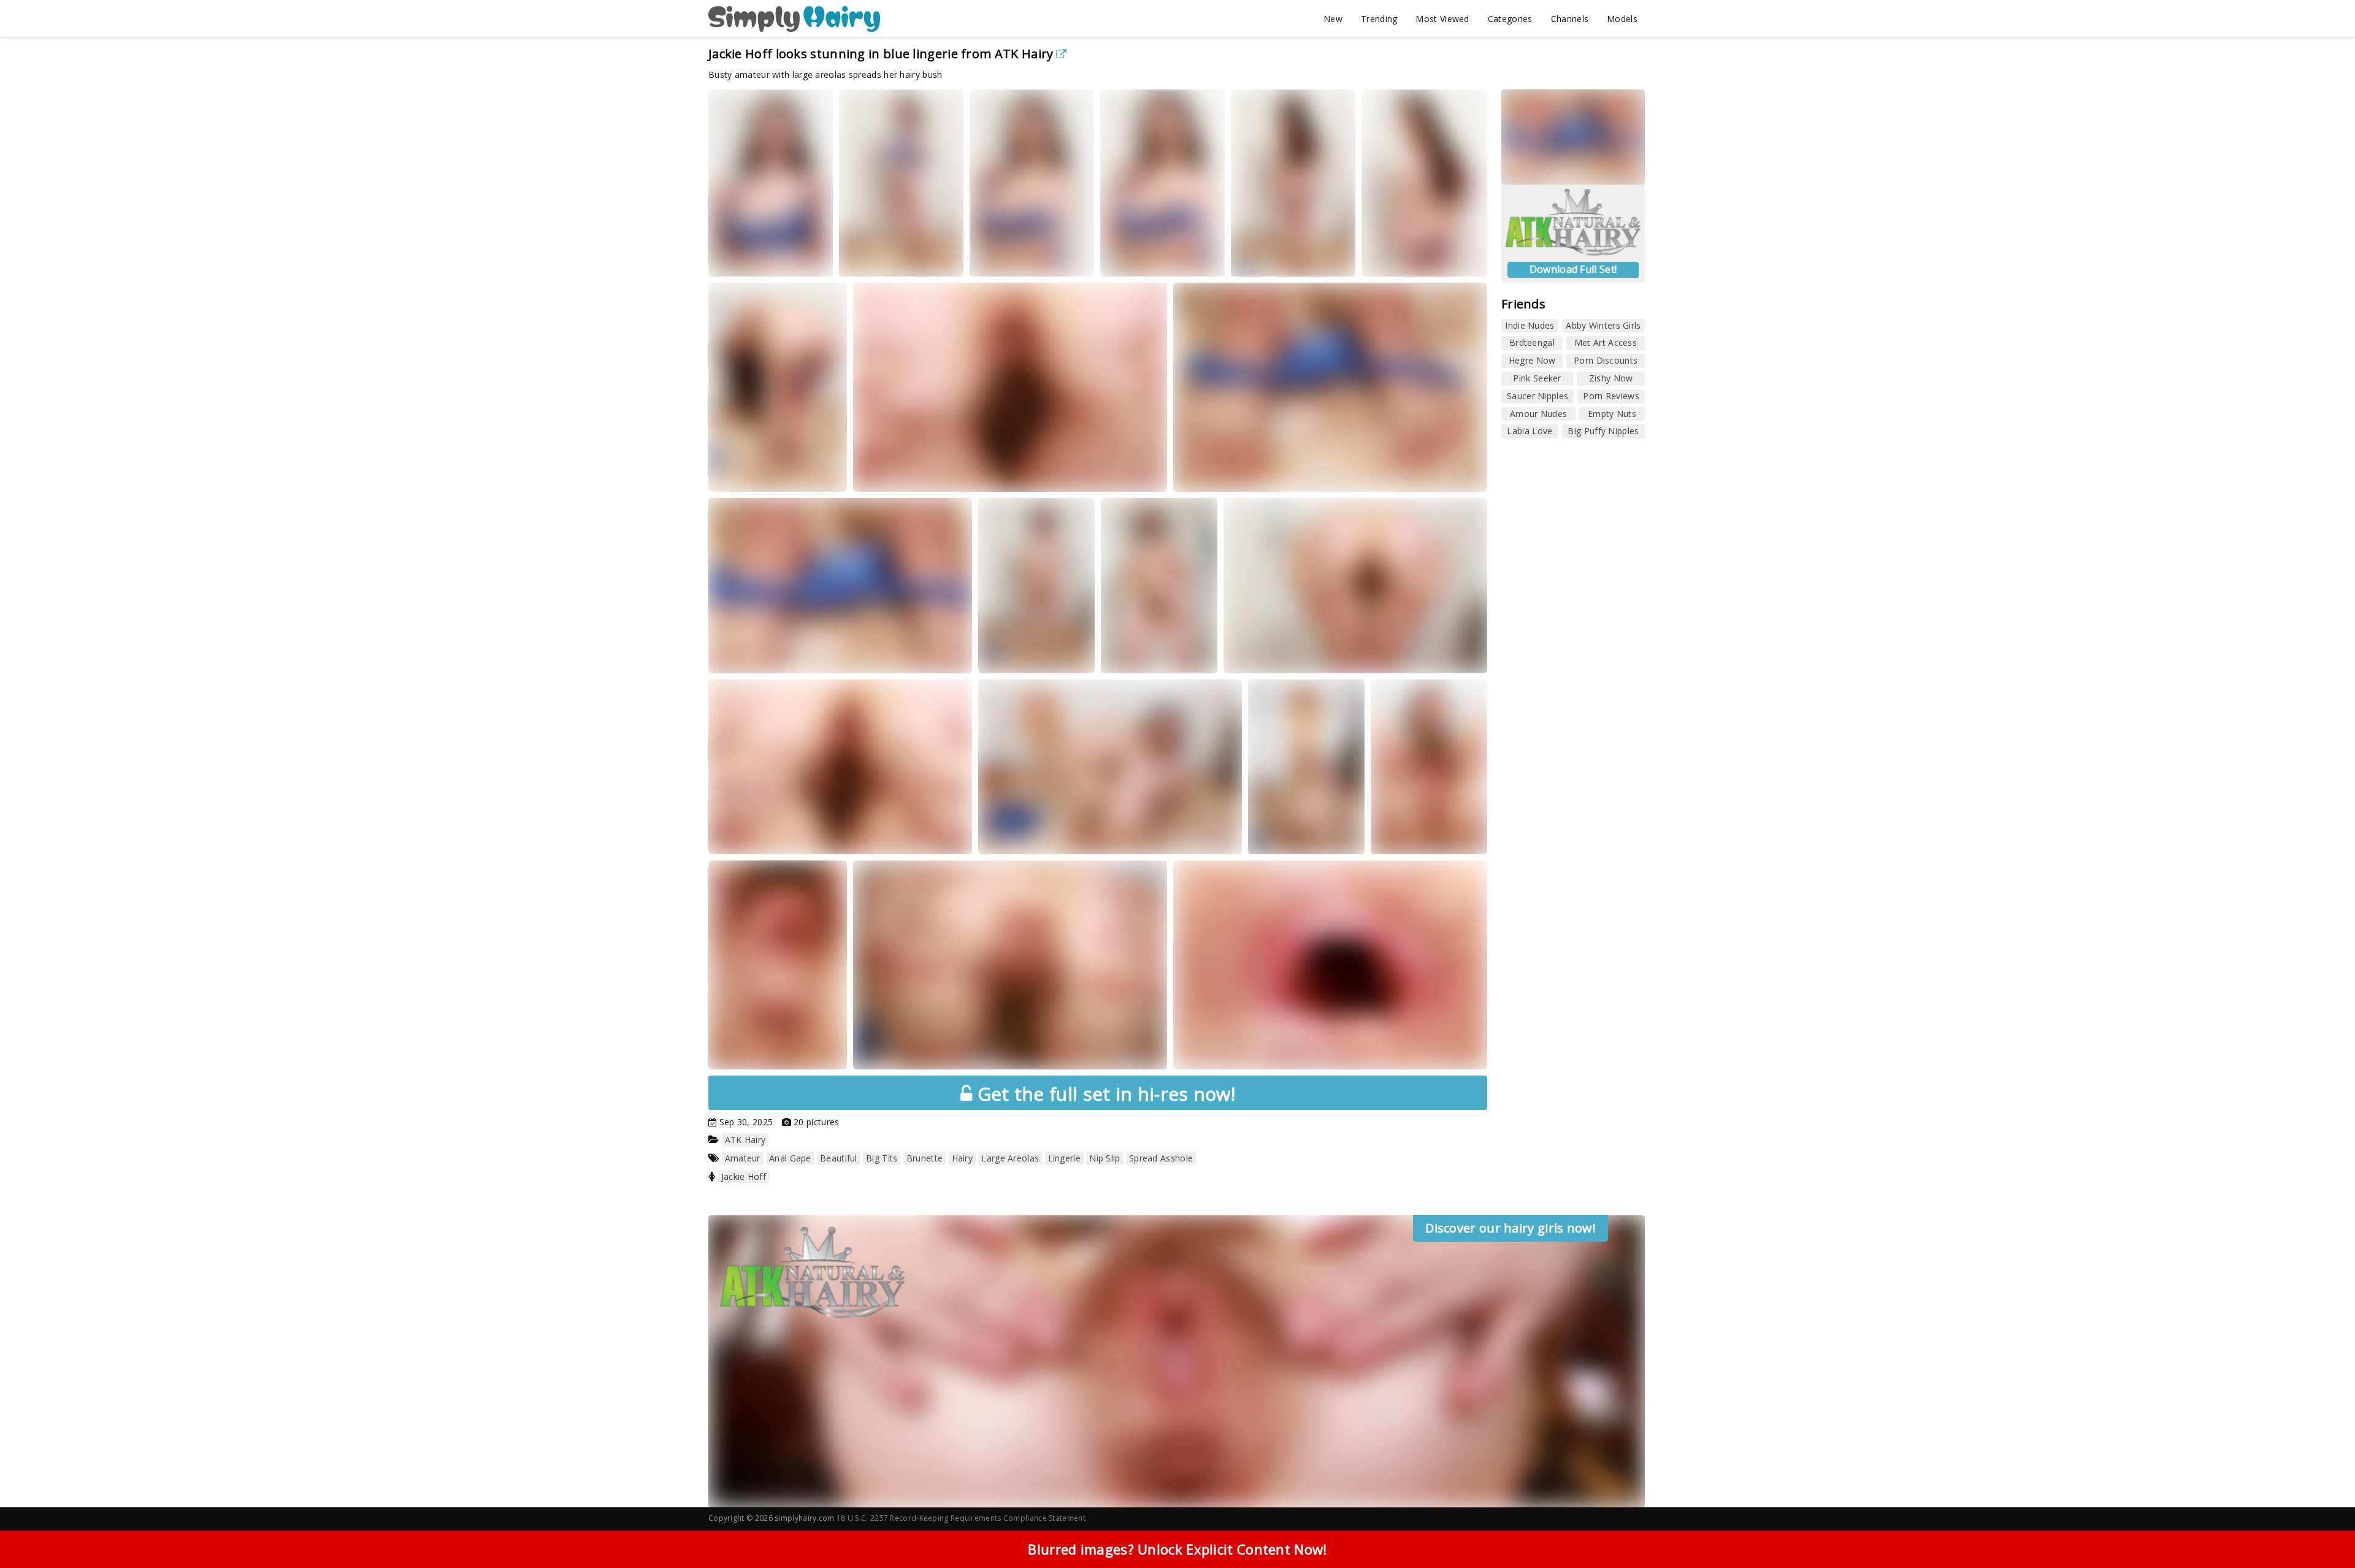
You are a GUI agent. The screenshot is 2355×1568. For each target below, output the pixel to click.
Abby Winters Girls (1603, 325)
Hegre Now (1532, 360)
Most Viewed (1442, 19)
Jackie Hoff (744, 1176)
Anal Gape (790, 1158)
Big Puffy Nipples (1603, 431)
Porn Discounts (1606, 360)
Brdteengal (1532, 342)
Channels (1570, 19)
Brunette (925, 1158)
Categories (1510, 19)
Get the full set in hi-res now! (1104, 1094)
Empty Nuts (1612, 414)
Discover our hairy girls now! (1511, 1228)
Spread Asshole (1161, 1158)
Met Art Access (1606, 342)
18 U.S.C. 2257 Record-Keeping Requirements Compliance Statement (961, 1518)
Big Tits (882, 1158)
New (1333, 19)
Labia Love (1530, 431)
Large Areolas (1010, 1158)
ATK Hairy (1024, 54)
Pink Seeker (1537, 378)
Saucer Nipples (1537, 396)
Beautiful (839, 1158)
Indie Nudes (1530, 325)
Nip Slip (1105, 1158)
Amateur (743, 1158)
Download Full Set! (1573, 269)
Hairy (963, 1158)
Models (1622, 19)
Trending (1379, 19)
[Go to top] (2322, 1528)
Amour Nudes (1538, 414)
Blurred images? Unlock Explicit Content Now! (1177, 1549)
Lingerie (1064, 1158)
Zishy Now (1611, 378)
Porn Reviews (1611, 396)
